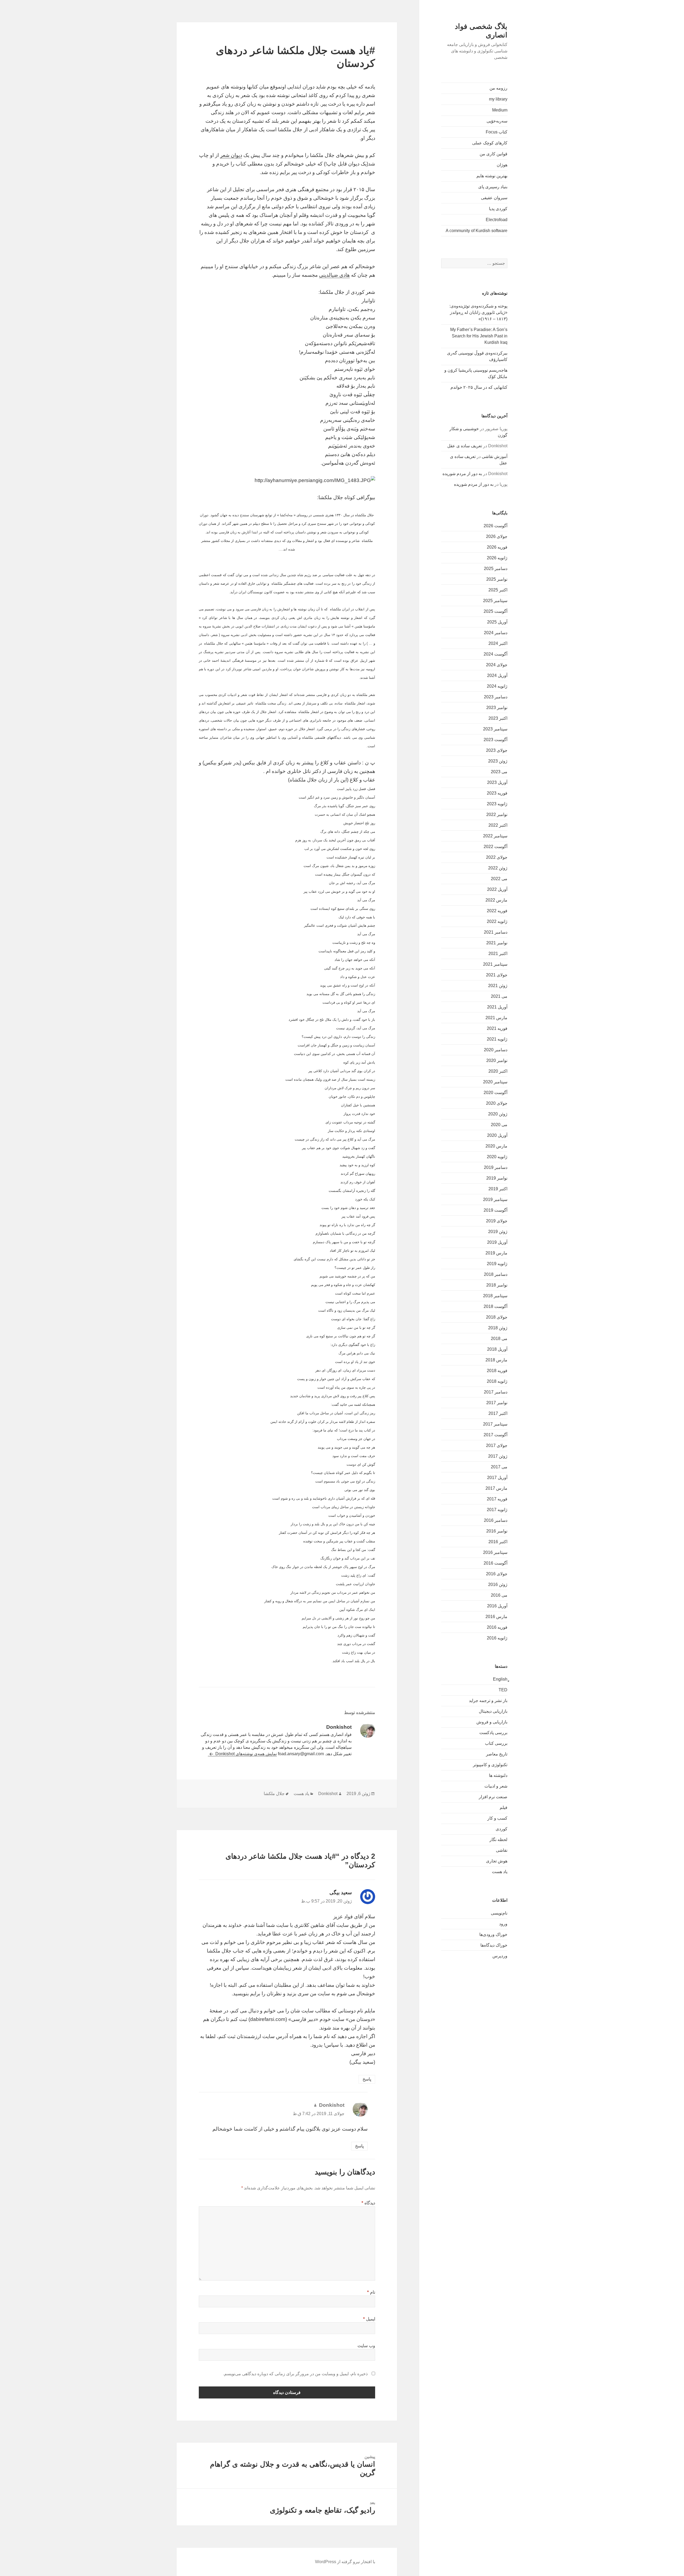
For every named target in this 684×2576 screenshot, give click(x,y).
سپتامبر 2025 (495, 601)
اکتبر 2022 (498, 825)
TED (503, 1690)
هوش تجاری (497, 1861)
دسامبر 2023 (496, 697)
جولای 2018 (497, 1317)
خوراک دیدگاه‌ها (494, 1945)
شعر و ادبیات (496, 1786)
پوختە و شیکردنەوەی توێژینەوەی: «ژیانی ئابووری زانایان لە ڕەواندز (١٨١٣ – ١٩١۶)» (478, 312)
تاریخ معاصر (497, 1754)
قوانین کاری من (493, 154)
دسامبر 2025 (496, 569)
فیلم (504, 1807)
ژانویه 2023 (497, 804)
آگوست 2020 (495, 1093)
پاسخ (367, 2079)
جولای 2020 (497, 1103)
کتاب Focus (497, 132)
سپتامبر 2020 (495, 1082)
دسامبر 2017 (496, 1392)
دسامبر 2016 (496, 1520)
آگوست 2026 (495, 526)
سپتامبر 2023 (495, 729)
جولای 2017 (497, 1445)
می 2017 (499, 1467)
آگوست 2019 (495, 1210)
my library (498, 99)
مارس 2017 (496, 1488)
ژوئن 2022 (498, 868)
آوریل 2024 (497, 675)
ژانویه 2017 (497, 1510)
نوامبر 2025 (497, 579)
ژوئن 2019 (498, 1232)
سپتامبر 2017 (495, 1424)
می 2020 (499, 1125)
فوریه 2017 (497, 1499)
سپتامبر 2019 (495, 1200)
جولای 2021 (497, 975)
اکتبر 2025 (498, 590)
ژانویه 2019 (497, 1264)
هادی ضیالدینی (334, 275)
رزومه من (498, 88)
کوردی (502, 1829)
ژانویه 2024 (497, 686)
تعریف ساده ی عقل (465, 446)
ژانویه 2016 (497, 1638)
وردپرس (500, 1956)
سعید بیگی (341, 1892)
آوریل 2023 (497, 782)
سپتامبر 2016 (495, 1552)
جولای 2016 (497, 1574)
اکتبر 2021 (498, 954)
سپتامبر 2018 (495, 1296)
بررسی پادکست (493, 1733)
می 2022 (499, 879)
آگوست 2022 (495, 847)
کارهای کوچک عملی (490, 143)
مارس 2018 (496, 1360)
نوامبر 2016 (497, 1531)
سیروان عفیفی (494, 198)
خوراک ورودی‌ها (493, 1934)
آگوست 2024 (495, 654)
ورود (503, 1924)
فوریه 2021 (497, 1028)
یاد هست (500, 1872)
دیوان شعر (231, 155)
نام (371, 2292)
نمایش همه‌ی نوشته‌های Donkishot (246, 1754)
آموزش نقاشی (495, 457)
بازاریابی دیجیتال (493, 1711)
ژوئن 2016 (498, 1585)
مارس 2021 (496, 1018)
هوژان (502, 165)
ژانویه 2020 (497, 1157)
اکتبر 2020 (498, 1071)
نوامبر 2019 (497, 1178)
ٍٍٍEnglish (500, 1679)
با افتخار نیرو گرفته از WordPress (345, 2562)
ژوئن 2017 (498, 1456)
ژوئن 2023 (498, 761)
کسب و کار (497, 1818)
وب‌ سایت (366, 2346)
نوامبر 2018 (497, 1285)
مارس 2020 (496, 1146)
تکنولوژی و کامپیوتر (490, 1765)
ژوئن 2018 (498, 1328)
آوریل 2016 (497, 1606)
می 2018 (499, 1339)
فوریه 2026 (497, 547)
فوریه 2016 (497, 1627)
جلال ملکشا (274, 1794)
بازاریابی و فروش (492, 1722)
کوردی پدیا (498, 209)
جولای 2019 (497, 1221)
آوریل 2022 (497, 889)
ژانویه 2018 (497, 1381)
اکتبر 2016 (498, 1542)
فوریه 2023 (497, 793)
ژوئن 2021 (498, 986)
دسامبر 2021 (496, 932)
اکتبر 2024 (498, 643)
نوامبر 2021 (497, 943)
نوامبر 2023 (497, 708)
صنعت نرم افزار (493, 1797)
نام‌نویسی (499, 1913)
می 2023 (499, 772)
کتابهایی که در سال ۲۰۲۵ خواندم (479, 387)
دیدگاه (368, 2203)
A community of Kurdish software (477, 231)
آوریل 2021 (497, 1007)
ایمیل (369, 2319)
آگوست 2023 (495, 740)
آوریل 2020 (497, 1135)
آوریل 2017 (497, 1478)
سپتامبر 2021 (495, 964)
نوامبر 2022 (497, 815)
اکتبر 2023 (498, 718)
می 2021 (499, 996)
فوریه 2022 (497, 911)
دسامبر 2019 (496, 1167)
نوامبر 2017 (497, 1403)
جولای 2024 (497, 665)
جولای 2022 (497, 857)
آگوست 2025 (495, 611)
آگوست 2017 (495, 1435)
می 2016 (499, 1595)
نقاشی (502, 1850)
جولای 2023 (497, 750)
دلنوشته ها (498, 1775)
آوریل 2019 (497, 1242)
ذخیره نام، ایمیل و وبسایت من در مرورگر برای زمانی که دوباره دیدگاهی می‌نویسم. (295, 2374)
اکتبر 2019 (498, 1189)
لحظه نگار (498, 1840)
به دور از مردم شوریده (462, 474)
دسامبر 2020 (496, 1050)
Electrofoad (497, 220)
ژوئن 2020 (498, 1114)
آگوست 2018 (495, 1306)
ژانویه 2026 (497, 558)
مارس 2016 (496, 1617)
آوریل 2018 (497, 1349)
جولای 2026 (497, 536)
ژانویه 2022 (497, 921)
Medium (500, 110)
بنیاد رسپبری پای (493, 187)
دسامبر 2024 (496, 633)
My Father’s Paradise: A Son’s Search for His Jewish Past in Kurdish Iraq (479, 336)
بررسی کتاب (496, 1743)
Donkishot (328, 1794)
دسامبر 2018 (496, 1274)
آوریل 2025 (497, 622)
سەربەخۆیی (497, 121)
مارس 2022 (496, 900)
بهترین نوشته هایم (492, 176)
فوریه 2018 (497, 1371)
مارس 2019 (496, 1253)
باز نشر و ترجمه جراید (488, 1701)
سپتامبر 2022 (495, 836)
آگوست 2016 (495, 1563)
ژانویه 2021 (497, 1039)
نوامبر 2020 (497, 1060)
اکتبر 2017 (498, 1413)
